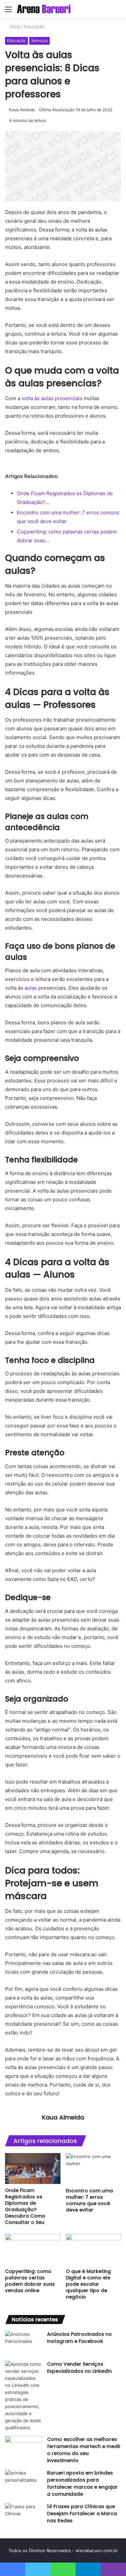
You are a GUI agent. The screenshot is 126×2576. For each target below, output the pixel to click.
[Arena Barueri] (44, 9)
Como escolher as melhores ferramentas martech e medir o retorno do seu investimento (84, 2450)
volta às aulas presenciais (52, 398)
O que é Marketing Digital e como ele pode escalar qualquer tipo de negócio (88, 2284)
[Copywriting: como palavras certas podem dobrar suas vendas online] (33, 2249)
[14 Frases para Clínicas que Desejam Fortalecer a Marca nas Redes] (24, 2516)
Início (14, 27)
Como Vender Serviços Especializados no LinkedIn (79, 2368)
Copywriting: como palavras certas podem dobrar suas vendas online (30, 2281)
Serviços (39, 40)
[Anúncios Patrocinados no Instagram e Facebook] (24, 2343)
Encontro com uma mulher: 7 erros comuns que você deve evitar (89, 2200)
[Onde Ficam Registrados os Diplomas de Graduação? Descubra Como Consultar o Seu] (33, 2169)
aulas (31, 988)
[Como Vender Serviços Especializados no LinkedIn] (24, 2396)
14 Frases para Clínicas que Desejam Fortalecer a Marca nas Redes (82, 2514)
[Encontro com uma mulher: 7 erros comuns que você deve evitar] (94, 2169)
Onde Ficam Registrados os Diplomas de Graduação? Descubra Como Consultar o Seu (25, 2206)
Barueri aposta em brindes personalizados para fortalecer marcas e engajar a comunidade (82, 2483)
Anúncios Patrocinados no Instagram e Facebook (79, 2338)
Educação (34, 27)
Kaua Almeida (22, 110)
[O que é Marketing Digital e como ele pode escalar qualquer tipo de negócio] (94, 2249)
